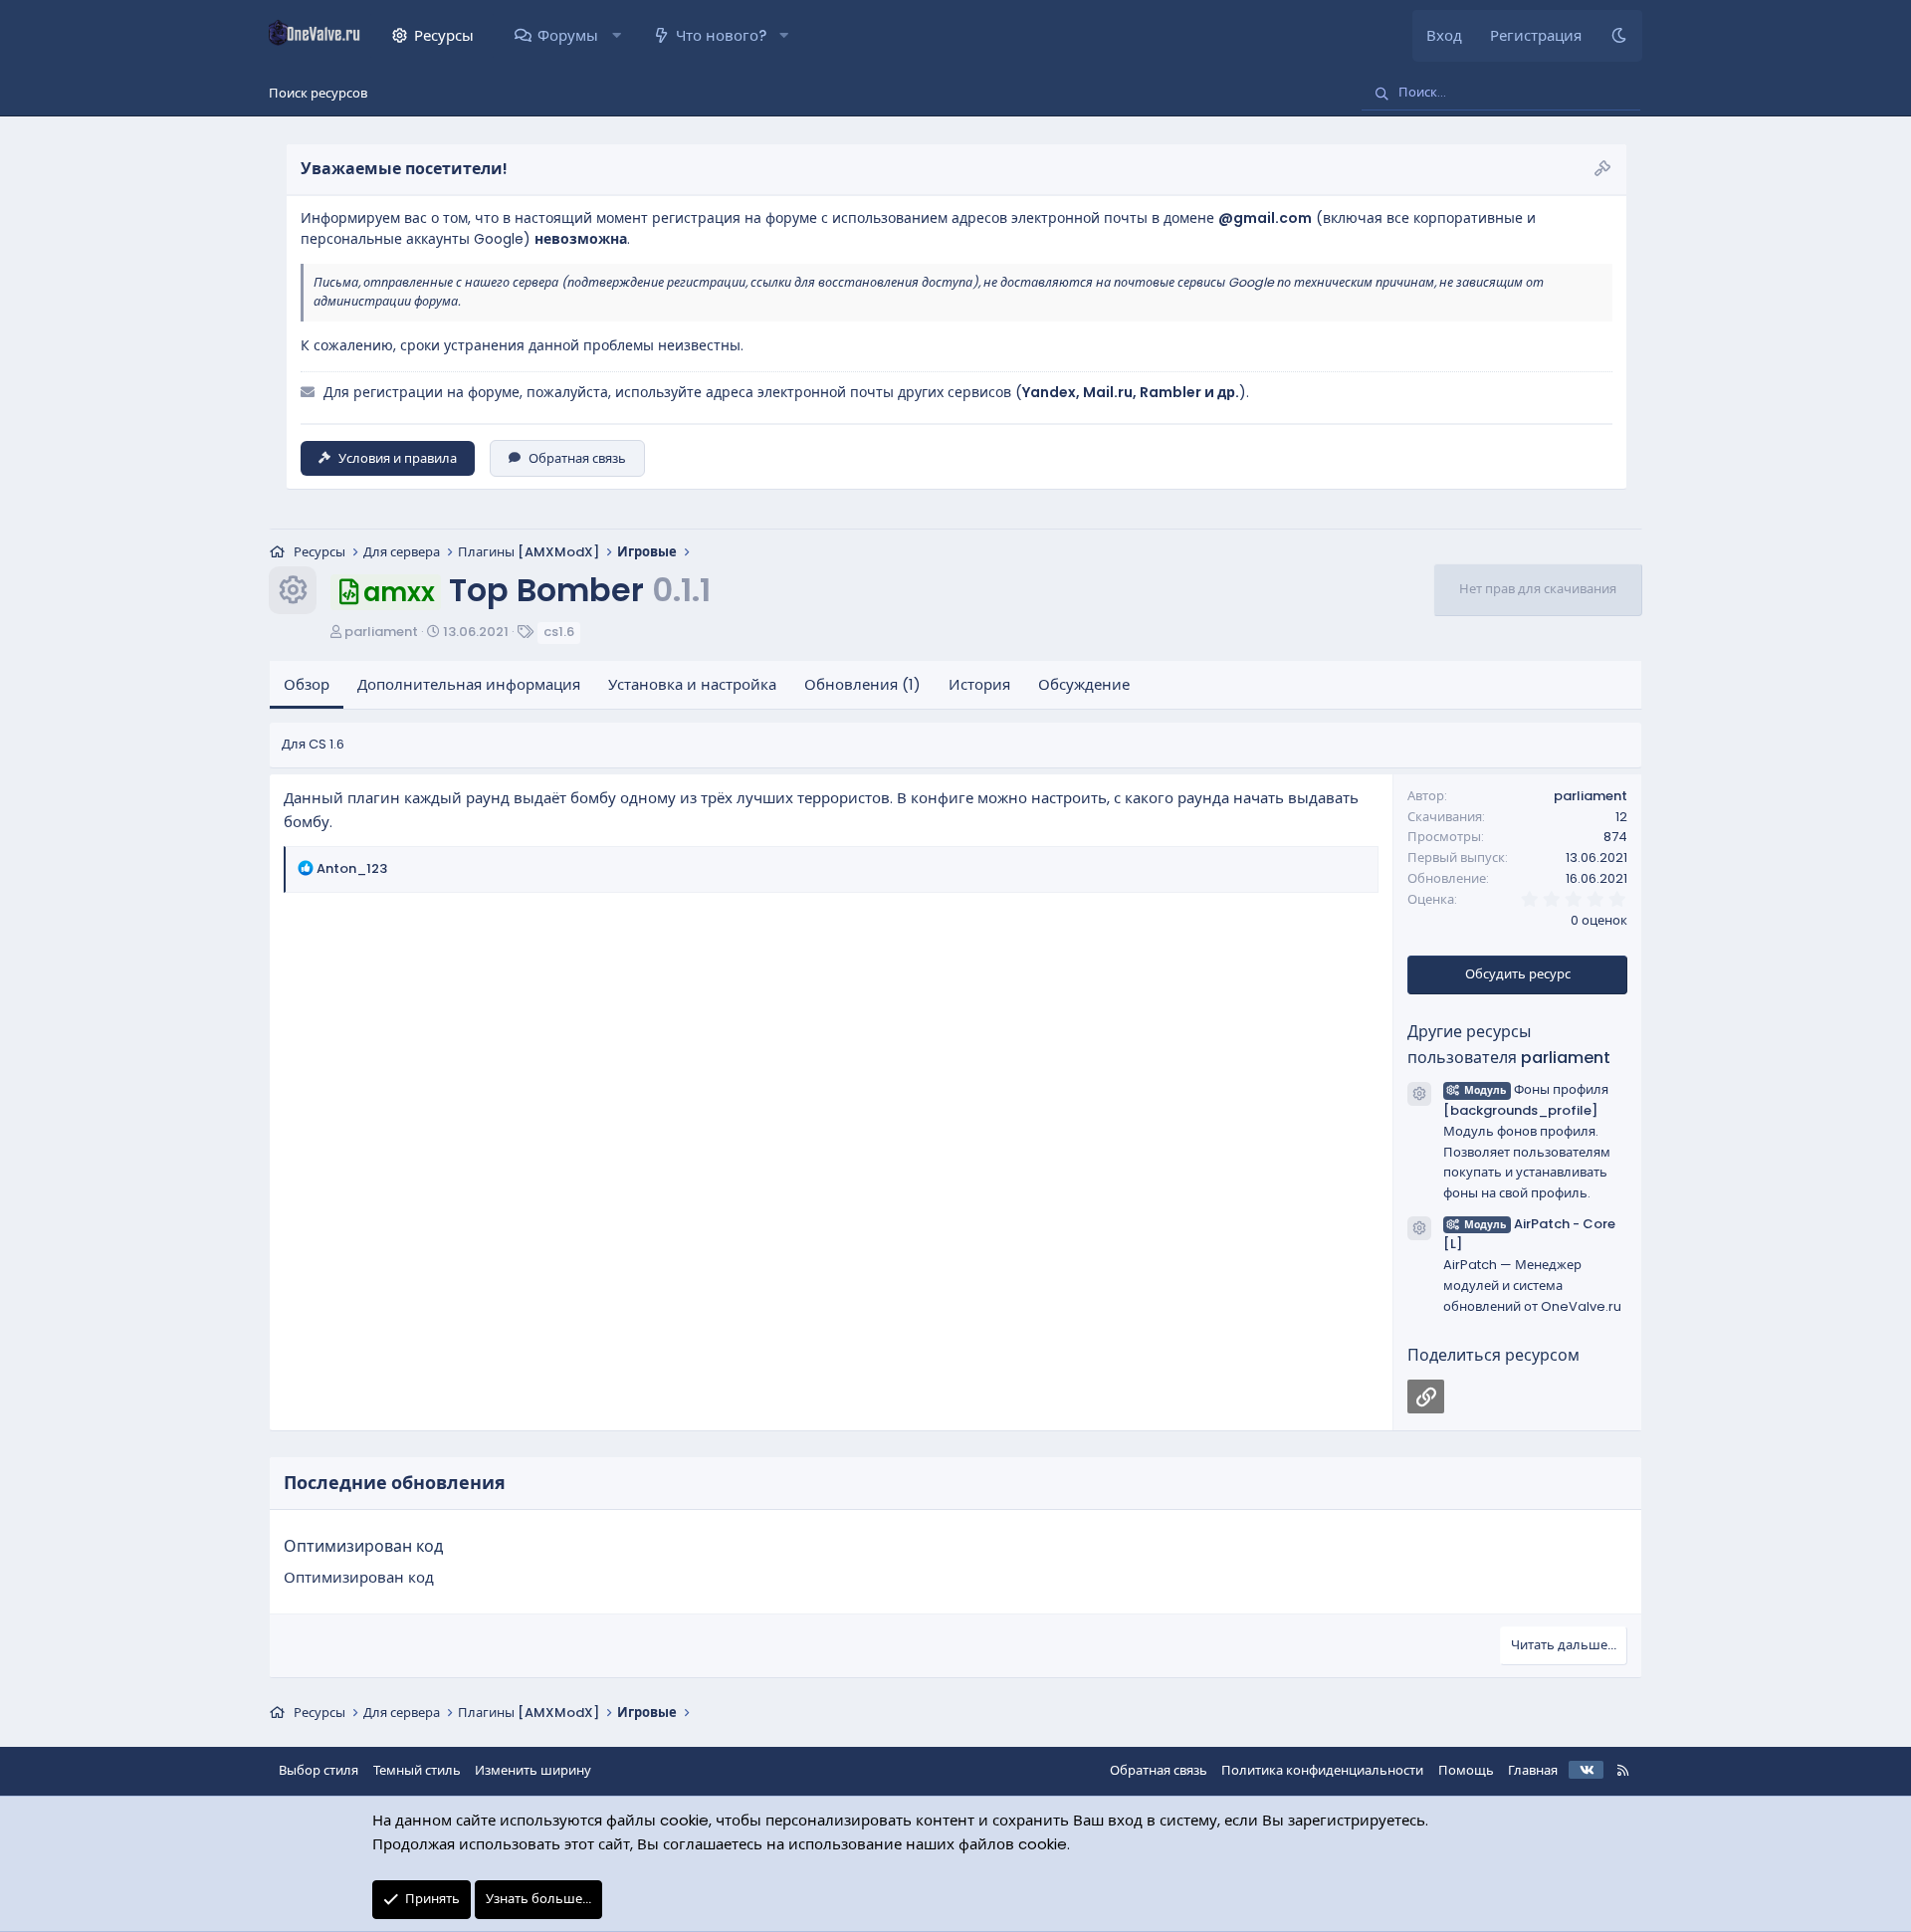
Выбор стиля (318, 1770)
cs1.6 (559, 632)
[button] (616, 36)
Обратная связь (577, 458)
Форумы (568, 35)
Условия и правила (398, 458)
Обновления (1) (862, 684)
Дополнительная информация (469, 684)
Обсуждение (1084, 684)
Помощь (1466, 1770)
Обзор (307, 684)
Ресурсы (444, 35)
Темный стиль (417, 1770)
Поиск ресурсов (318, 93)
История (979, 684)
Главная (1533, 1770)
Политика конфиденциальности (1322, 1770)
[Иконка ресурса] (1419, 1094)
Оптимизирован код (363, 1546)
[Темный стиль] (1619, 36)
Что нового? (721, 35)
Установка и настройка (692, 684)
